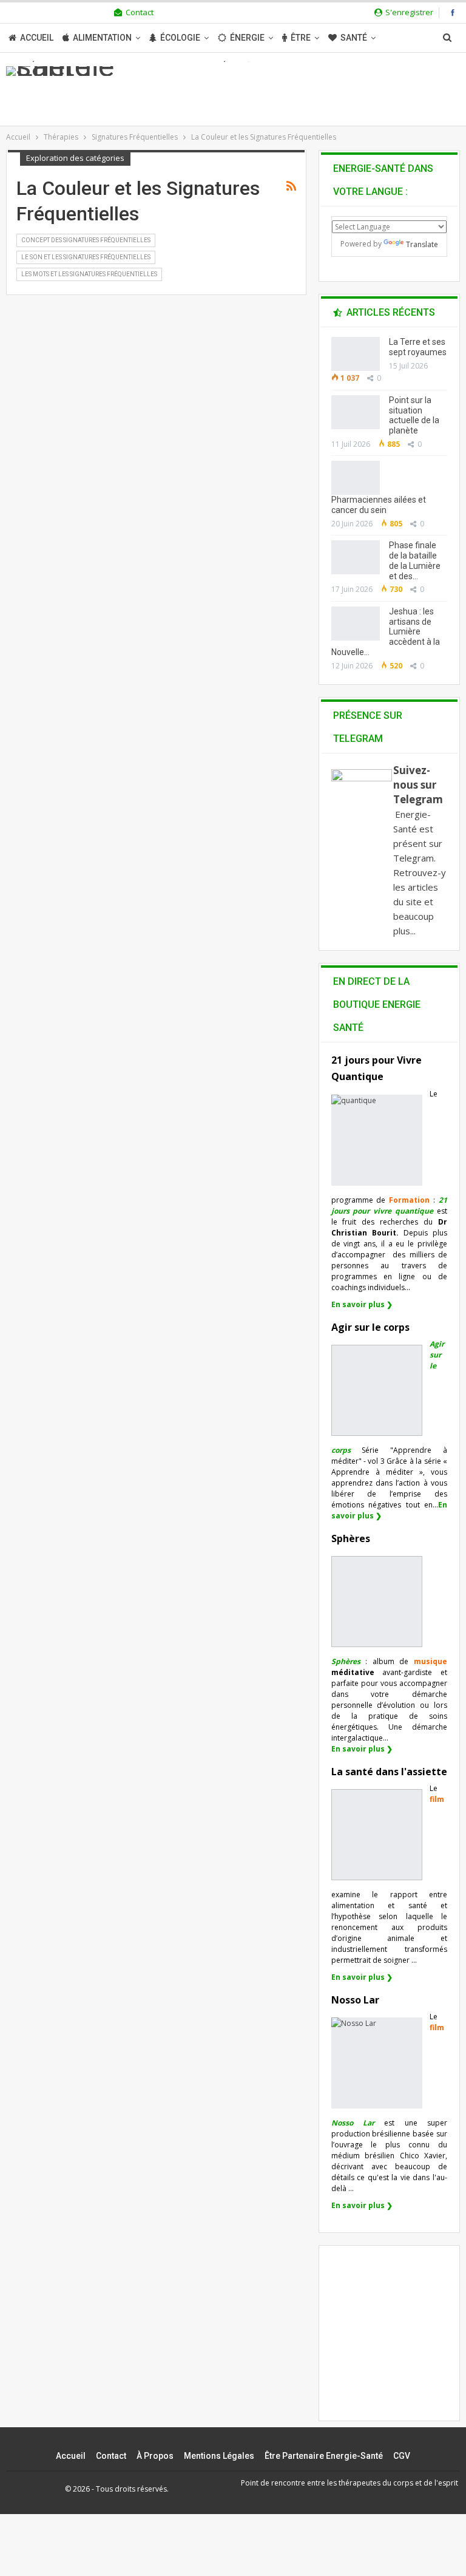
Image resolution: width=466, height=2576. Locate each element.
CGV (402, 2456)
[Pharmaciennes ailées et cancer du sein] (356, 478)
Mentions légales (219, 2456)
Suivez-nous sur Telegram (418, 785)
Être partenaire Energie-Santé (324, 2456)
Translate (422, 244)
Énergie (247, 38)
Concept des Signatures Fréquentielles (86, 240)
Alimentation (102, 38)
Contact (140, 12)
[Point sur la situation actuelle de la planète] (356, 412)
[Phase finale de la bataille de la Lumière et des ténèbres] (356, 557)
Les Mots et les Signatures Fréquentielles (89, 274)
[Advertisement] (399, 2343)
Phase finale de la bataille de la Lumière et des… (415, 560)
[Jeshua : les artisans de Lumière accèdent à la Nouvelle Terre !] (356, 624)
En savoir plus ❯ (362, 1304)
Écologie (180, 38)
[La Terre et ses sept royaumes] (356, 354)
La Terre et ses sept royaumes (418, 347)
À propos (155, 2456)
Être (301, 38)
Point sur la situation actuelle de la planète (414, 415)
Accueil (37, 38)
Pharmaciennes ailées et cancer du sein (379, 505)
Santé (354, 38)
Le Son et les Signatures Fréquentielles (86, 257)
